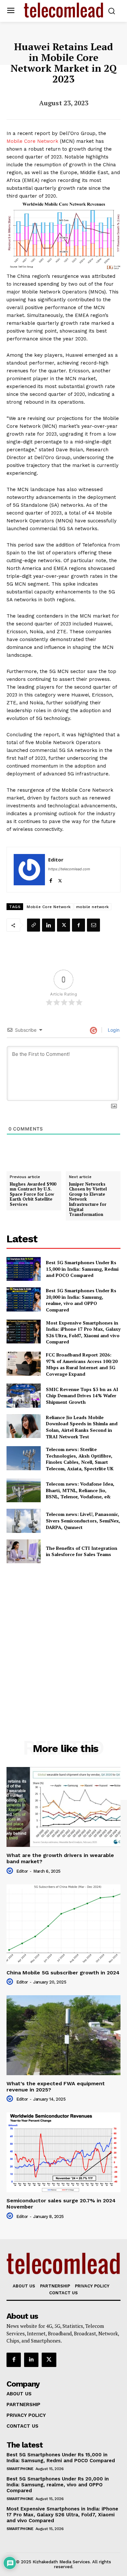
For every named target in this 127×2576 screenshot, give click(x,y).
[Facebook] (51, 879)
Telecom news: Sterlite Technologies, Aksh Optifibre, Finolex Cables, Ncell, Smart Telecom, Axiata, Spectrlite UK (80, 1459)
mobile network (93, 907)
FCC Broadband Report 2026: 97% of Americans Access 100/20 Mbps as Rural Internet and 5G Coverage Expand (82, 1364)
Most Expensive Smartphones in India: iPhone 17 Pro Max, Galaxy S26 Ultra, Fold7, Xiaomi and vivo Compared (83, 1332)
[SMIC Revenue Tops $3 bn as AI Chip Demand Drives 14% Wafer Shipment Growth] (24, 1396)
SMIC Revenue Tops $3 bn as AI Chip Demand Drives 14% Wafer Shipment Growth (82, 1396)
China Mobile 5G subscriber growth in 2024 (63, 1973)
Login (113, 1030)
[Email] (93, 925)
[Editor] (29, 870)
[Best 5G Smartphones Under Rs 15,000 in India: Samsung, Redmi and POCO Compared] (24, 1269)
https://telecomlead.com (69, 869)
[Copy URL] (34, 925)
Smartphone (20, 2469)
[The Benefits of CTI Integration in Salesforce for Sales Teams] (24, 1551)
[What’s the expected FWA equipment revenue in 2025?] (63, 2035)
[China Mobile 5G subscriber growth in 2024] (63, 1924)
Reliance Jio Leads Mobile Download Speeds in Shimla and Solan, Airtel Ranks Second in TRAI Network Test (82, 1427)
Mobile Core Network (32, 141)
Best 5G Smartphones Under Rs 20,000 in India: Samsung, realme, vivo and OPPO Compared (81, 1300)
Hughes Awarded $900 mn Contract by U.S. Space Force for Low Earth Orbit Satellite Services (33, 1194)
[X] (60, 879)
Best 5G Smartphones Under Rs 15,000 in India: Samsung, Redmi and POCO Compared (82, 1269)
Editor (56, 860)
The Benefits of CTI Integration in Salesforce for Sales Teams (82, 1551)
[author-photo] (11, 1871)
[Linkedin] (49, 925)
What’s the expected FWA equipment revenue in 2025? (56, 2087)
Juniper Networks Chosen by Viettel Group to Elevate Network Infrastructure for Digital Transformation (88, 1199)
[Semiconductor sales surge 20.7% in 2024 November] (63, 2152)
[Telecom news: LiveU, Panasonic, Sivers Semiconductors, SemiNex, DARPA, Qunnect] (24, 1521)
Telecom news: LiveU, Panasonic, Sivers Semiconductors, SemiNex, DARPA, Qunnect (83, 1520)
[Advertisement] (63, 1637)
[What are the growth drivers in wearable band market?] (63, 1807)
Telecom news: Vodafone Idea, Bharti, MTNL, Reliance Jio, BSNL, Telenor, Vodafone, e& (80, 1490)
